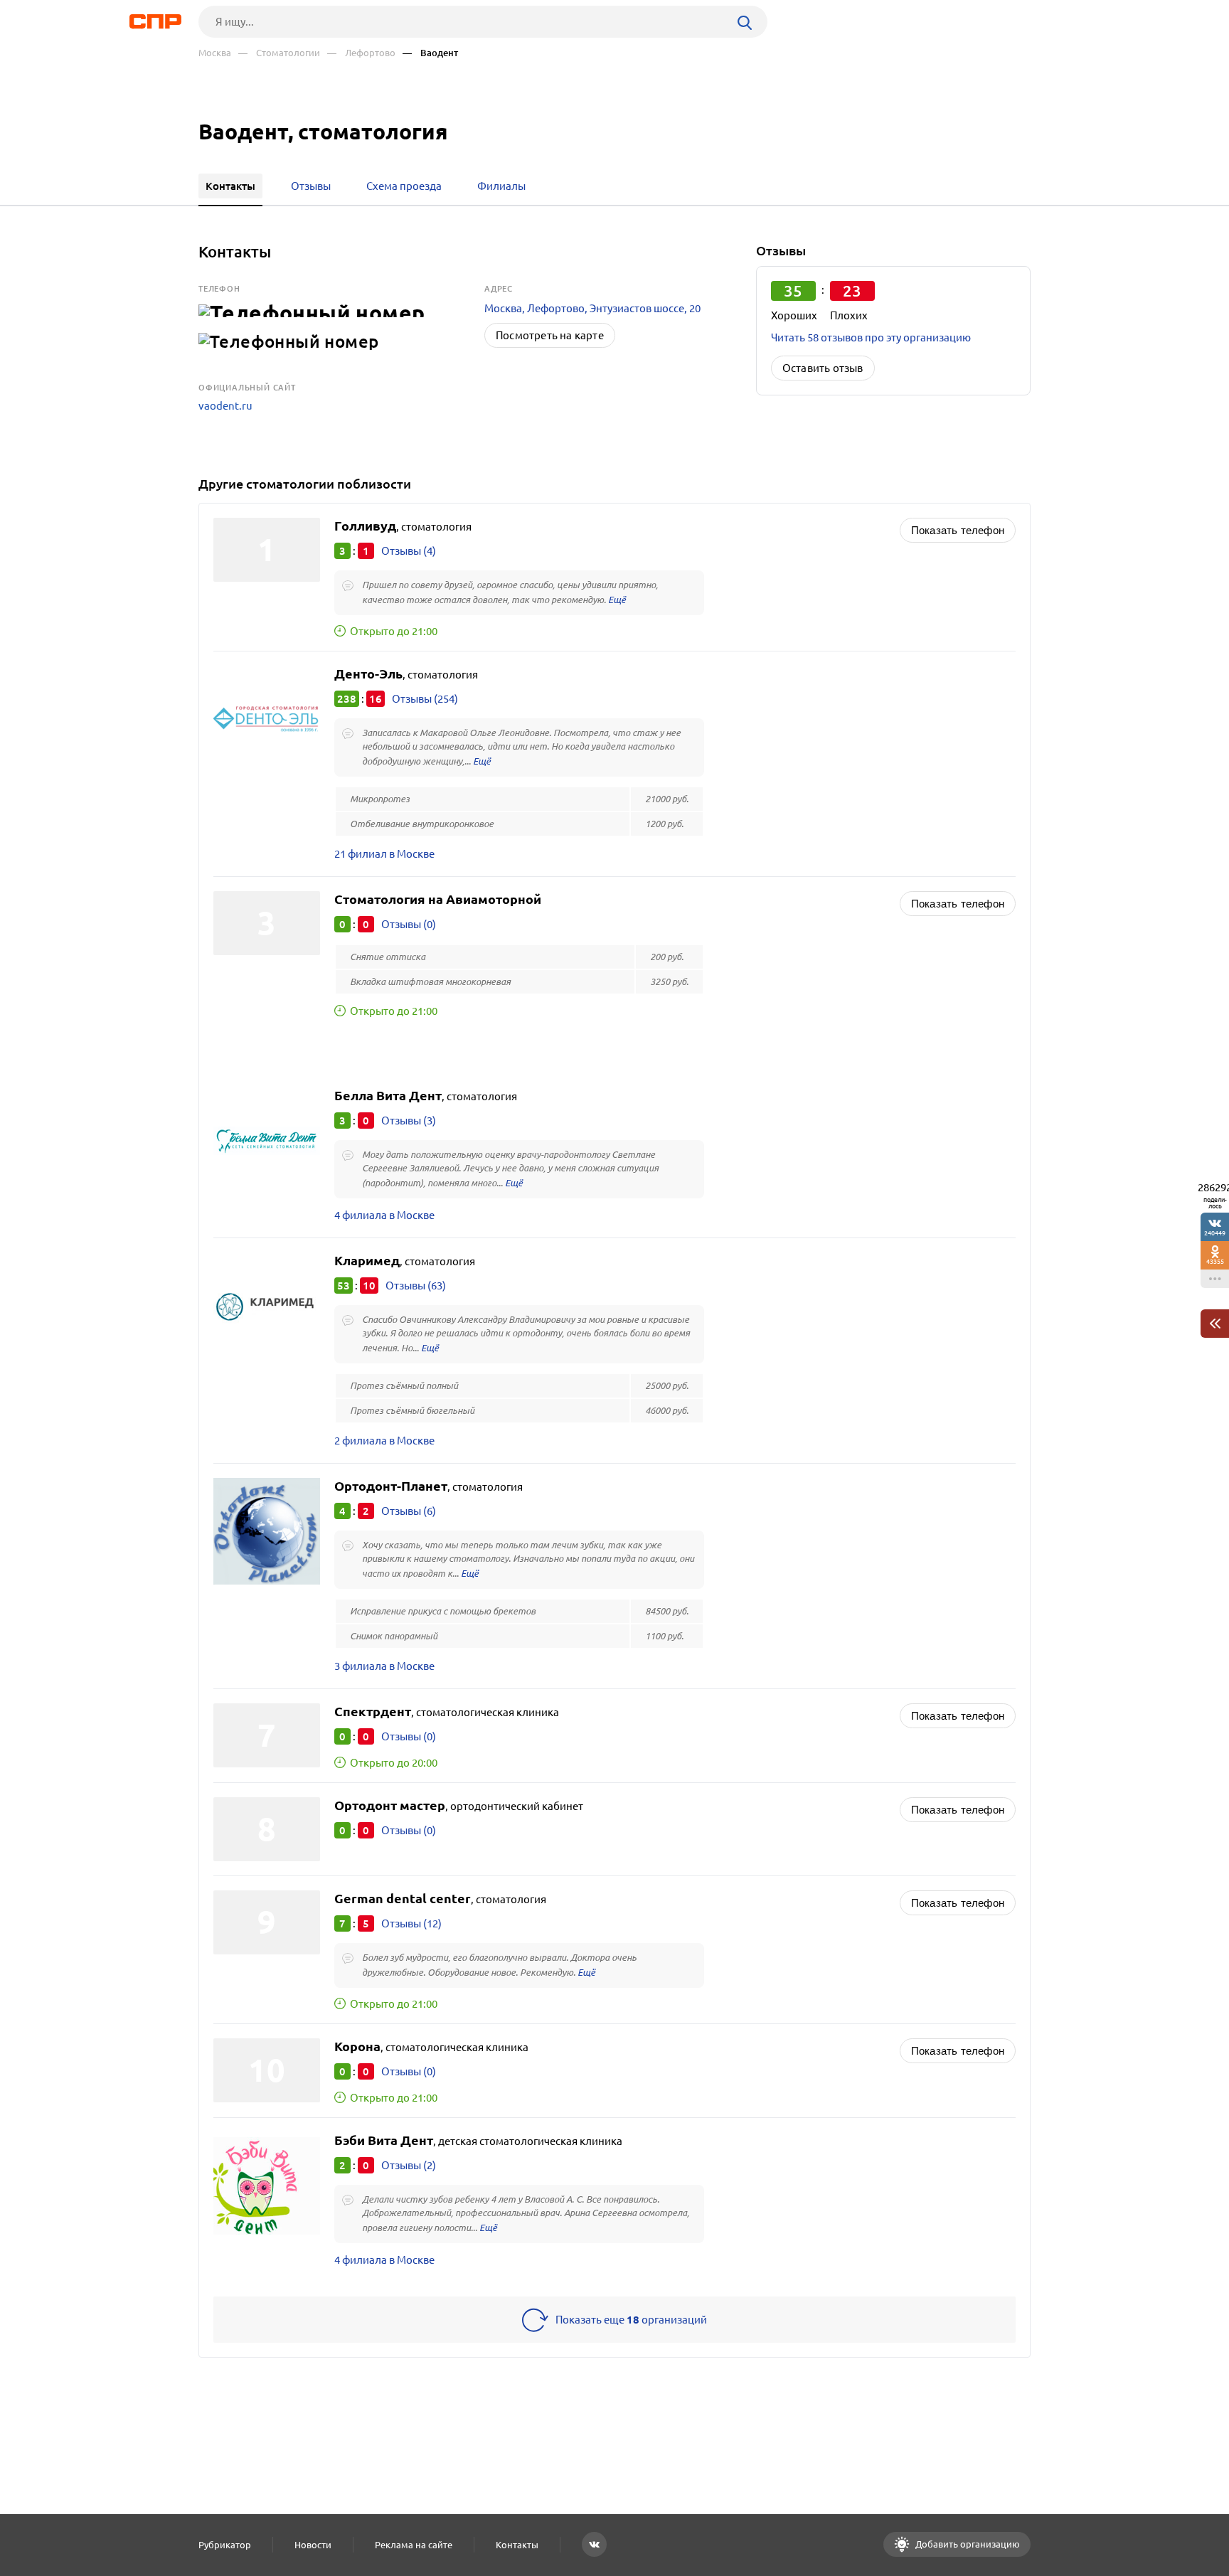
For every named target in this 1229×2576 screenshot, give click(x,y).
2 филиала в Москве (384, 1441)
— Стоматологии (279, 53)
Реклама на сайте (414, 2545)
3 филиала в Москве (384, 1666)
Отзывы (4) (409, 551)
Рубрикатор (225, 2545)
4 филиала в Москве (384, 1215)
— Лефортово (361, 53)
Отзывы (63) (416, 1286)
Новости (313, 2545)
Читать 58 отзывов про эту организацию (871, 337)
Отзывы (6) (409, 1511)
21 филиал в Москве (384, 854)
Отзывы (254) (425, 699)
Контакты (517, 2545)
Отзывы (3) (409, 1121)
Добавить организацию (967, 2544)
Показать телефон (958, 530)
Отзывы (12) (411, 1923)
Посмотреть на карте (550, 335)
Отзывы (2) (409, 2165)
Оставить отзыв (823, 368)
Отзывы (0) (409, 924)
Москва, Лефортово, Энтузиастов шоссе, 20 (592, 308)
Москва (215, 53)
